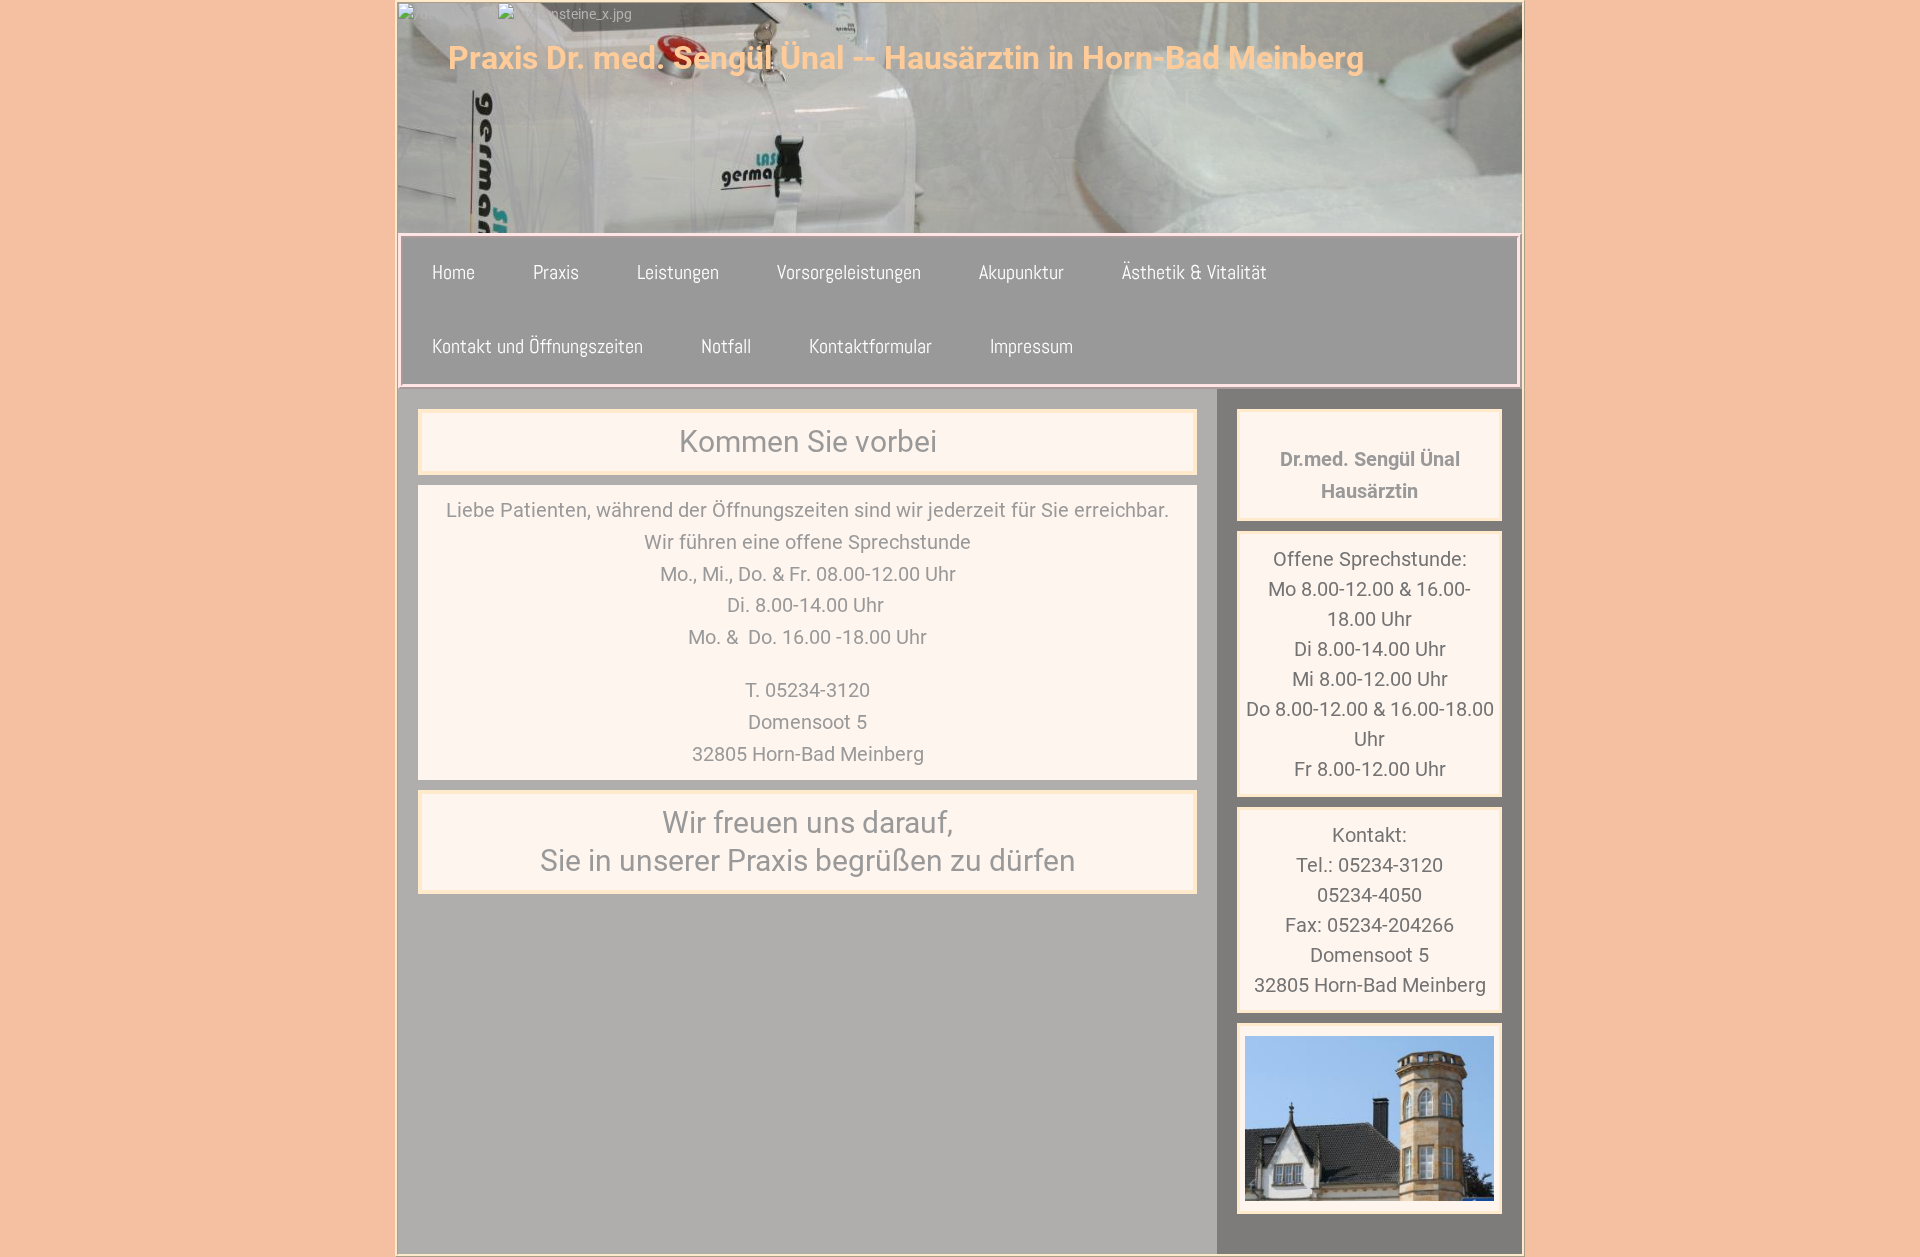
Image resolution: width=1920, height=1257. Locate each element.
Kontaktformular (870, 346)
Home (453, 272)
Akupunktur (1021, 272)
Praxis (556, 272)
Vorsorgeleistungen (849, 272)
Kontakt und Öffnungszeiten (537, 346)
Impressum (1031, 346)
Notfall (726, 346)
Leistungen (678, 272)
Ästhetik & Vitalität (1194, 272)
